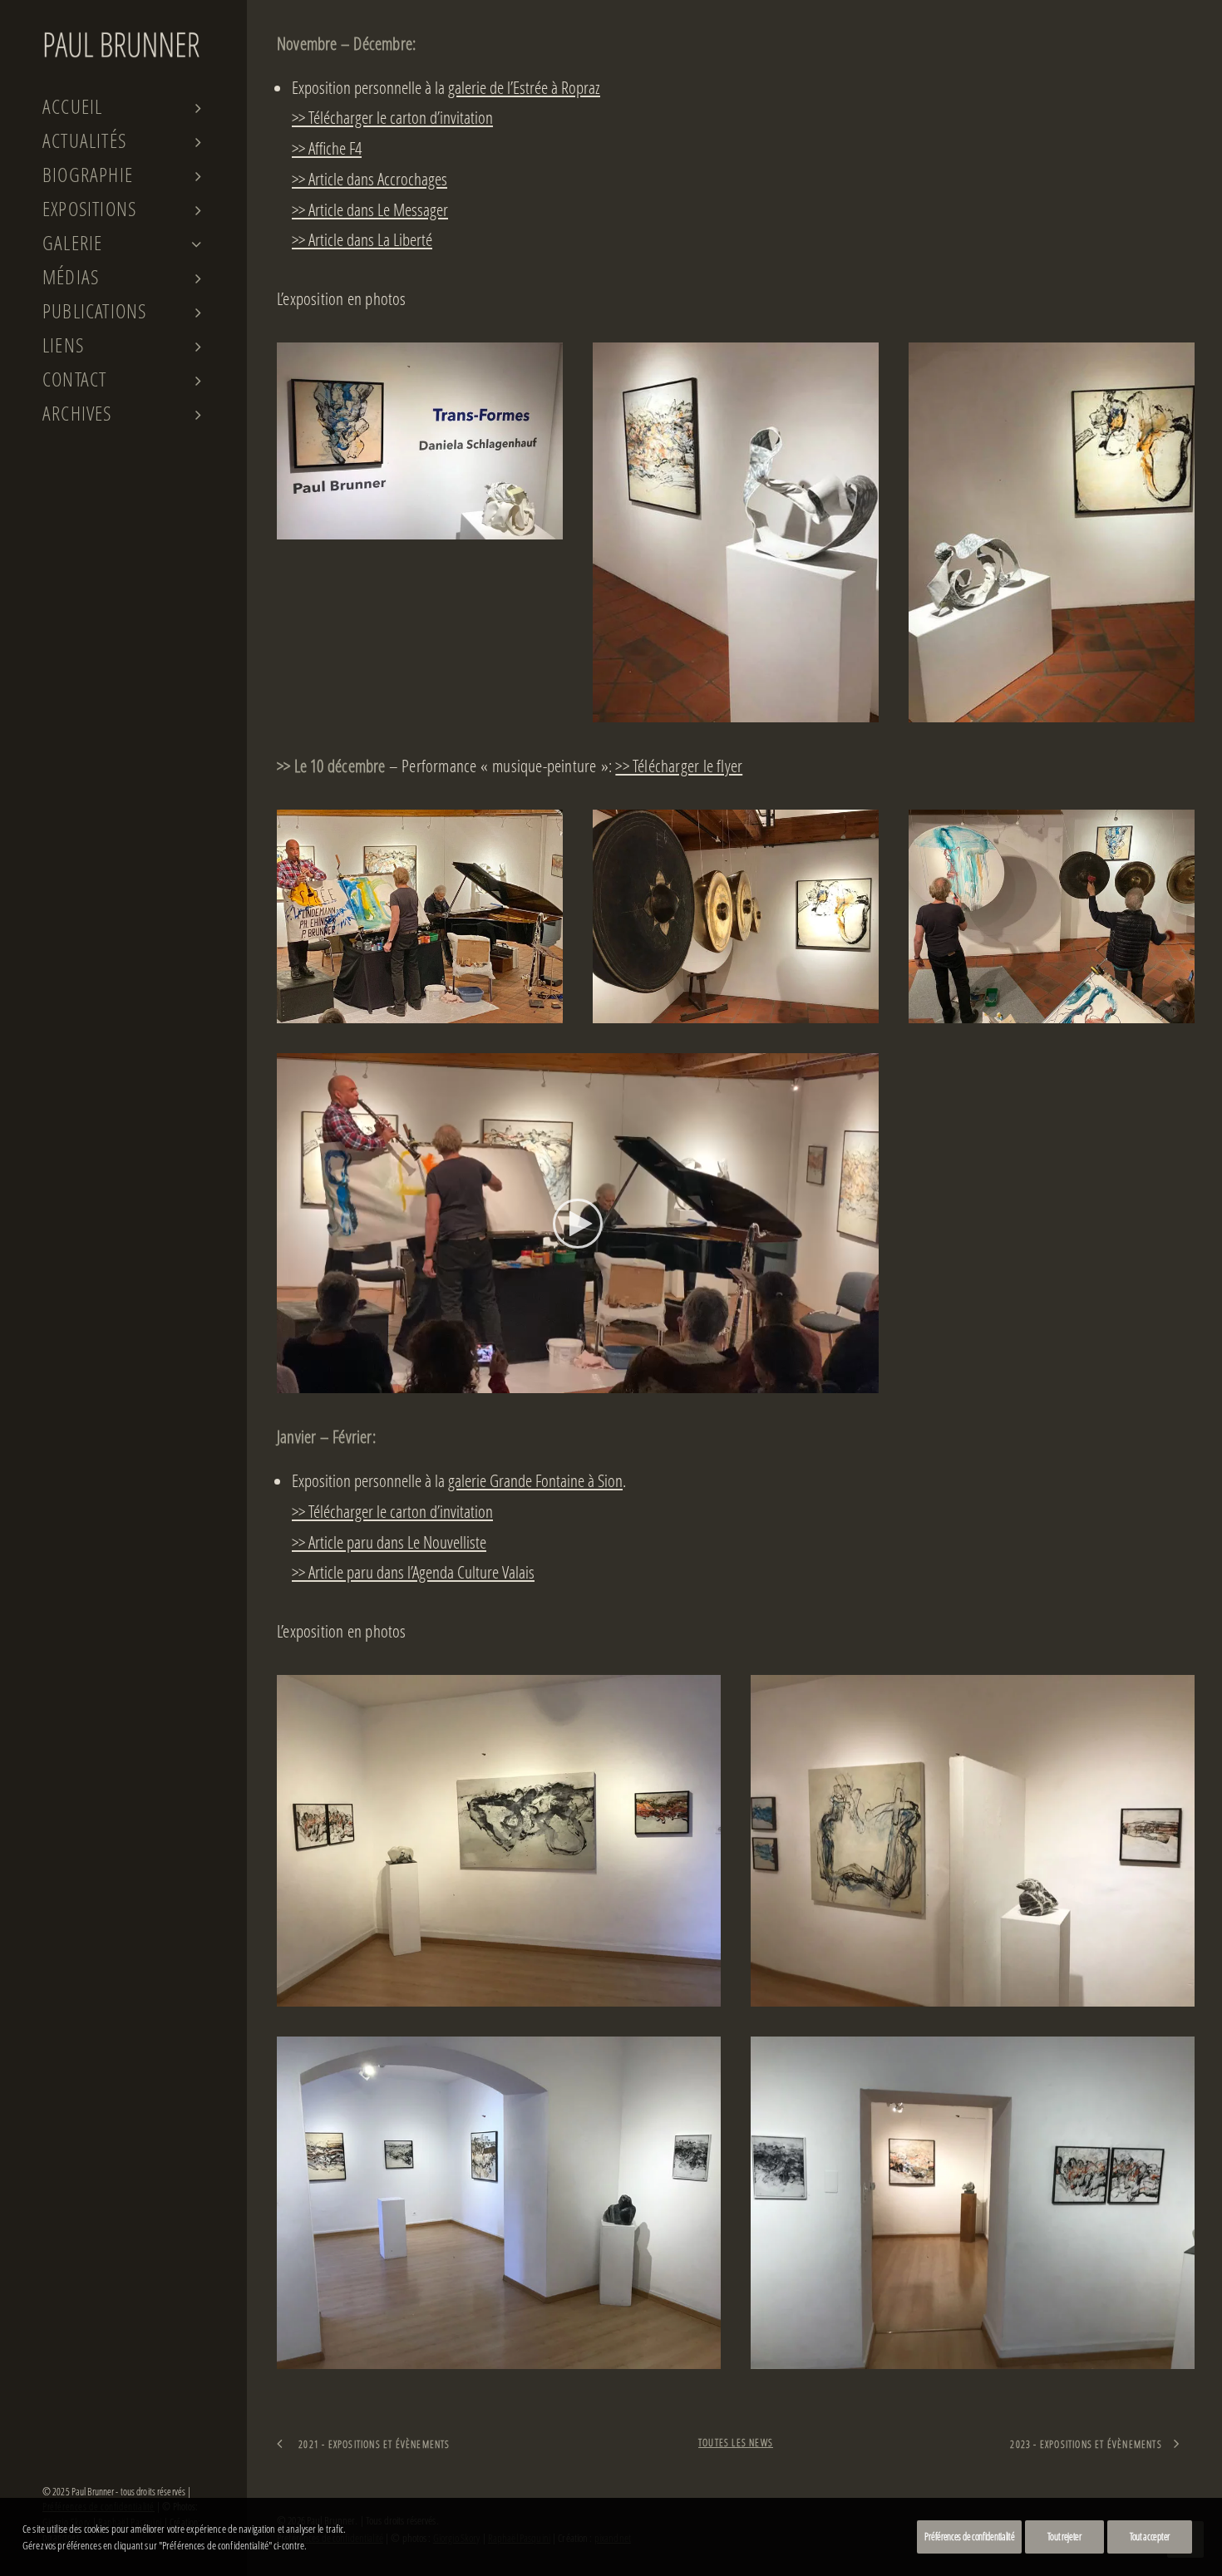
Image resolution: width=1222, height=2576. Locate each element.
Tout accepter (1150, 2537)
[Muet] (845, 1381)
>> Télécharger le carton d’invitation (392, 117)
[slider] (566, 1381)
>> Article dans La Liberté (362, 239)
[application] (578, 1224)
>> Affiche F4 (327, 148)
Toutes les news (736, 2443)
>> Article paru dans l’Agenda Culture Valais (413, 1572)
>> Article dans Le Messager (370, 209)
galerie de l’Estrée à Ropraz (524, 87)
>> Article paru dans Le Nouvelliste (389, 1542)
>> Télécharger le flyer (679, 766)
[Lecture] (288, 1381)
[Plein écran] (866, 1381)
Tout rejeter (1064, 2537)
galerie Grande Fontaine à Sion (535, 1480)
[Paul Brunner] (122, 44)
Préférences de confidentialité (969, 2537)
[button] (578, 1224)
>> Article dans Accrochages (370, 179)
